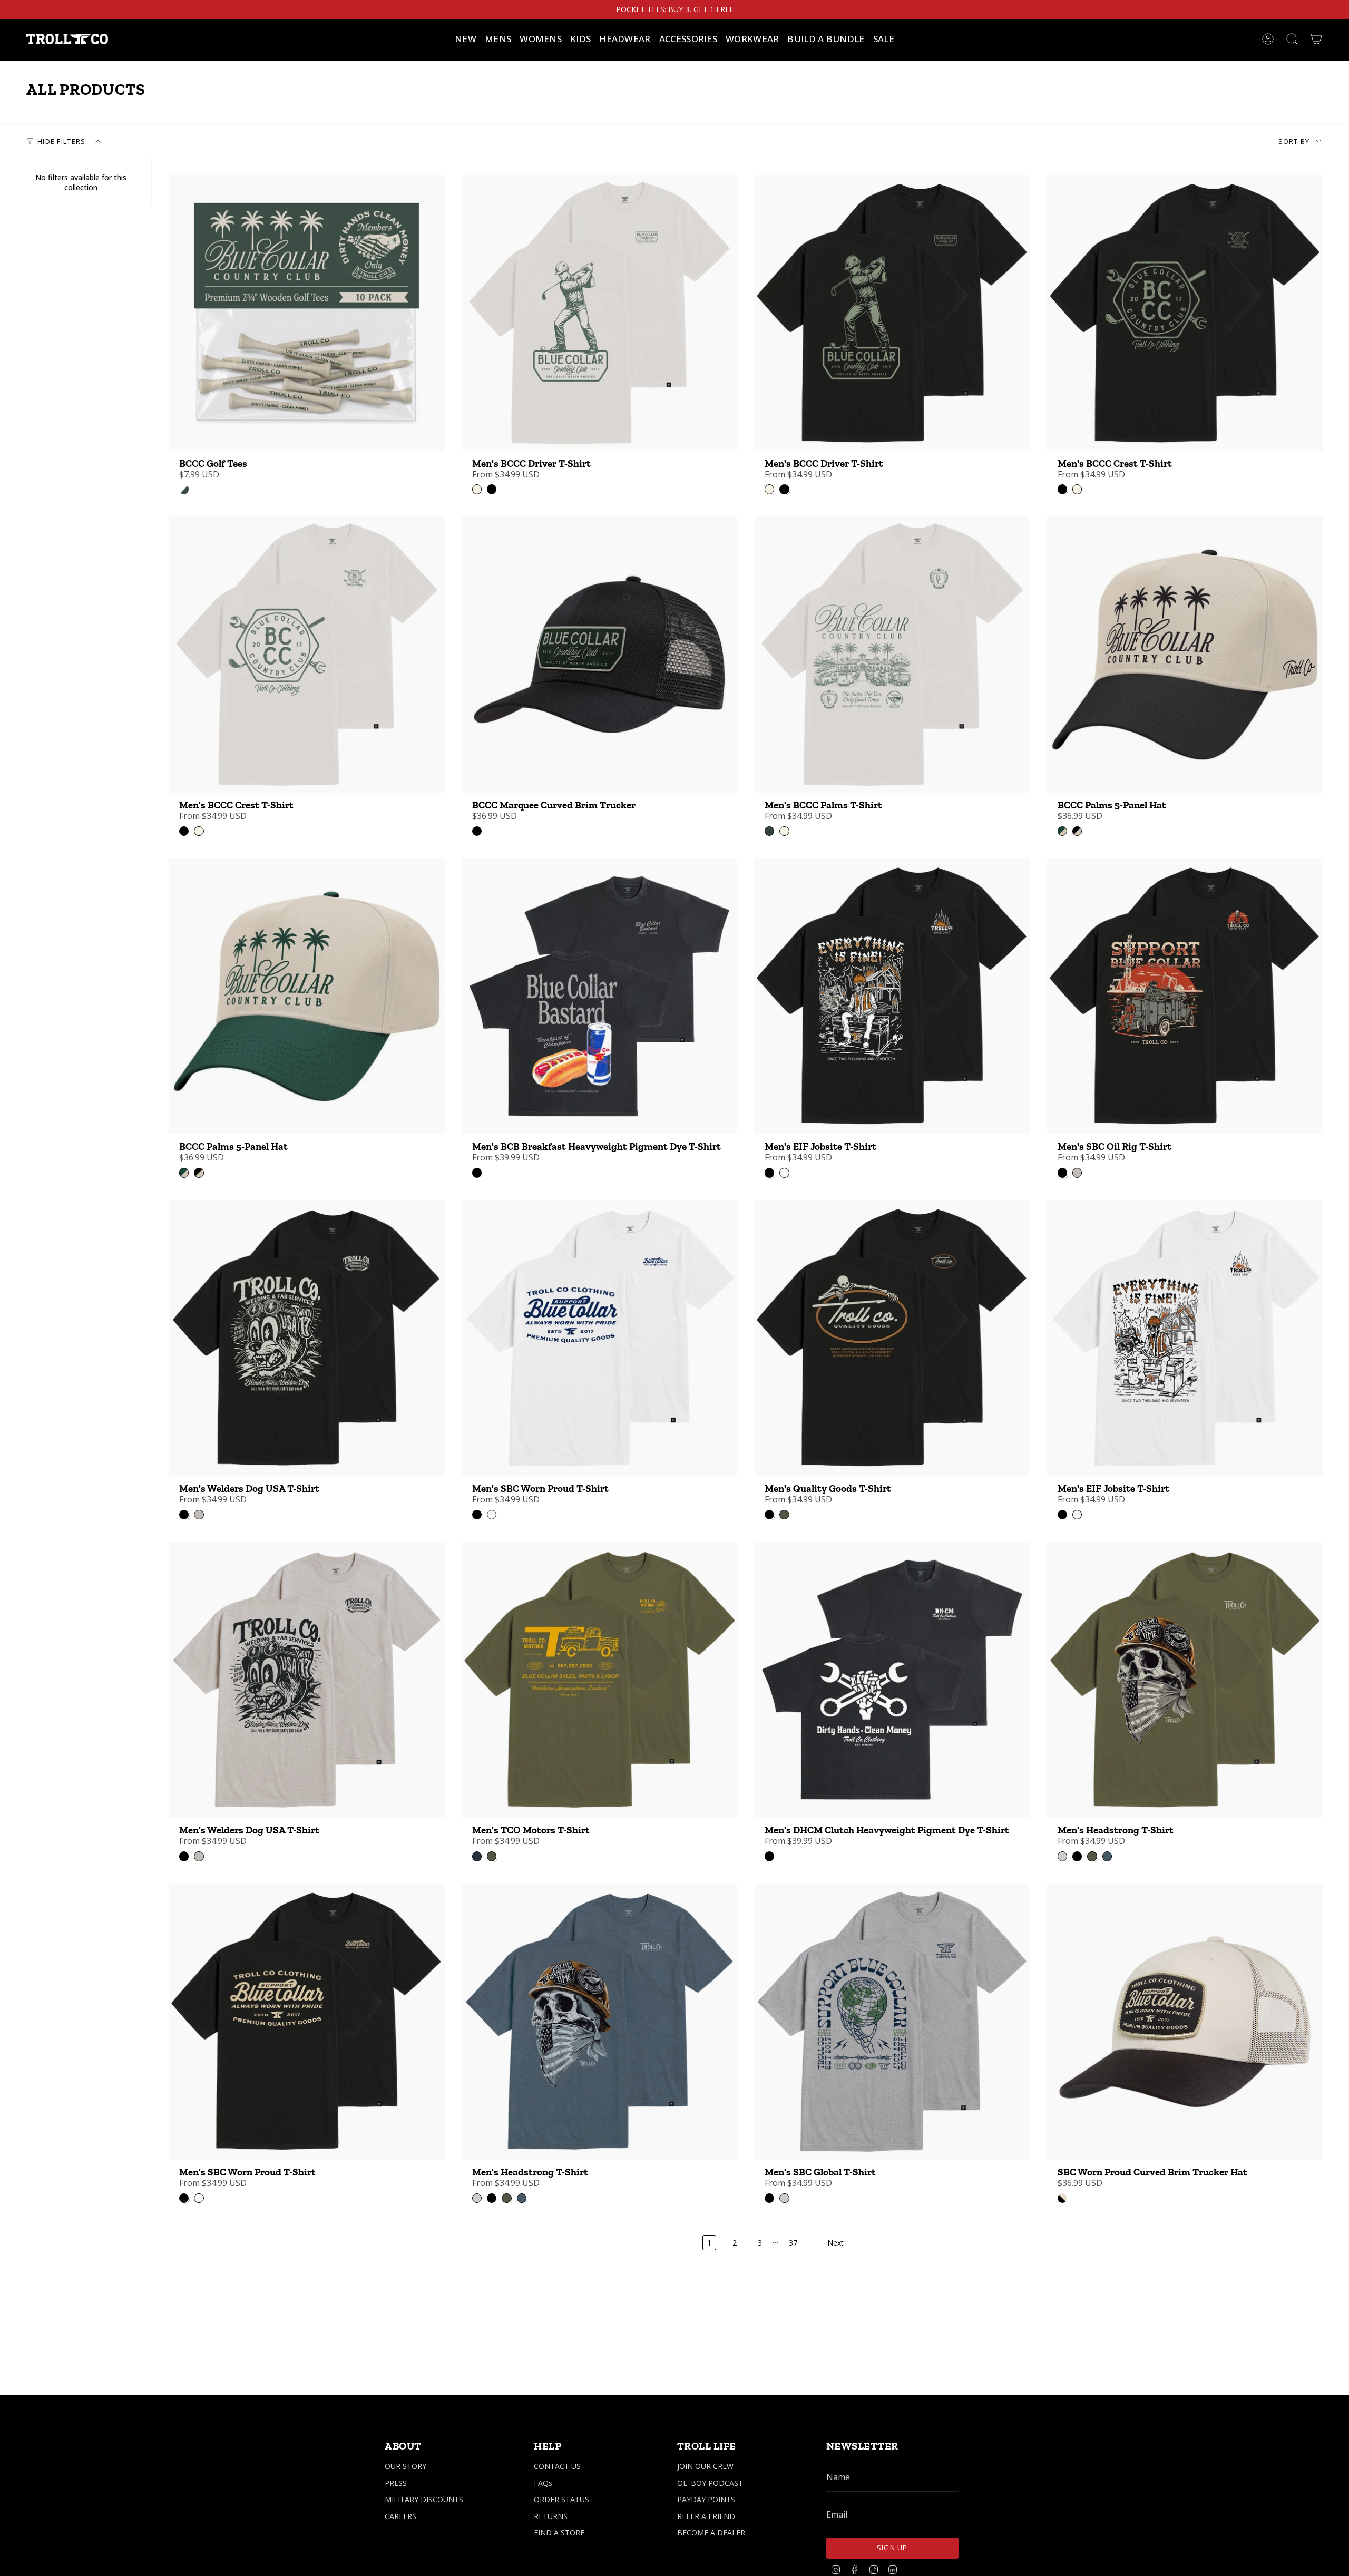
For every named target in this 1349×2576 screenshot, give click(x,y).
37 (793, 2243)
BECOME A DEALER (711, 2533)
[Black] (477, 831)
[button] (498, 39)
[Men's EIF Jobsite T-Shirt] (892, 997)
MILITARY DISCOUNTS (424, 2499)
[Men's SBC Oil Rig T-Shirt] (1185, 997)
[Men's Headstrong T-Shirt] (1185, 1680)
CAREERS (400, 2516)
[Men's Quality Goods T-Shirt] (892, 1338)
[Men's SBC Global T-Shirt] (892, 2022)
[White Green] (184, 489)
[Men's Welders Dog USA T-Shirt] (307, 1338)
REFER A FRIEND (706, 2516)
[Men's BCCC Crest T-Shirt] (1185, 313)
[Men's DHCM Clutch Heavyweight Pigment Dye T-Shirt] (892, 1680)
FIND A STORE (559, 2533)
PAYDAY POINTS (706, 2499)
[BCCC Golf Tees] (307, 313)
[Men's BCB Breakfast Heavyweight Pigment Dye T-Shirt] (600, 997)
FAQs (543, 2483)
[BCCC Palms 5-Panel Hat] (1185, 655)
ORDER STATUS (561, 2499)
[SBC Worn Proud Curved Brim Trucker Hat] (1185, 2022)
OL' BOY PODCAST (710, 2483)
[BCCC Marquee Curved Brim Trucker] (600, 655)
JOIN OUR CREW (705, 2466)
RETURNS (551, 2516)
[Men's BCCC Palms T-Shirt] (892, 655)
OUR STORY (405, 2466)
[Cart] (1316, 39)
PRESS (396, 2483)
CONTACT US (557, 2466)
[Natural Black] (1062, 2198)
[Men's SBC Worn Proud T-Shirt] (600, 1338)
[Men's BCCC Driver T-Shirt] (600, 313)
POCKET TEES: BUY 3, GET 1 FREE (675, 9)
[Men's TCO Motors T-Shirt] (600, 1680)
